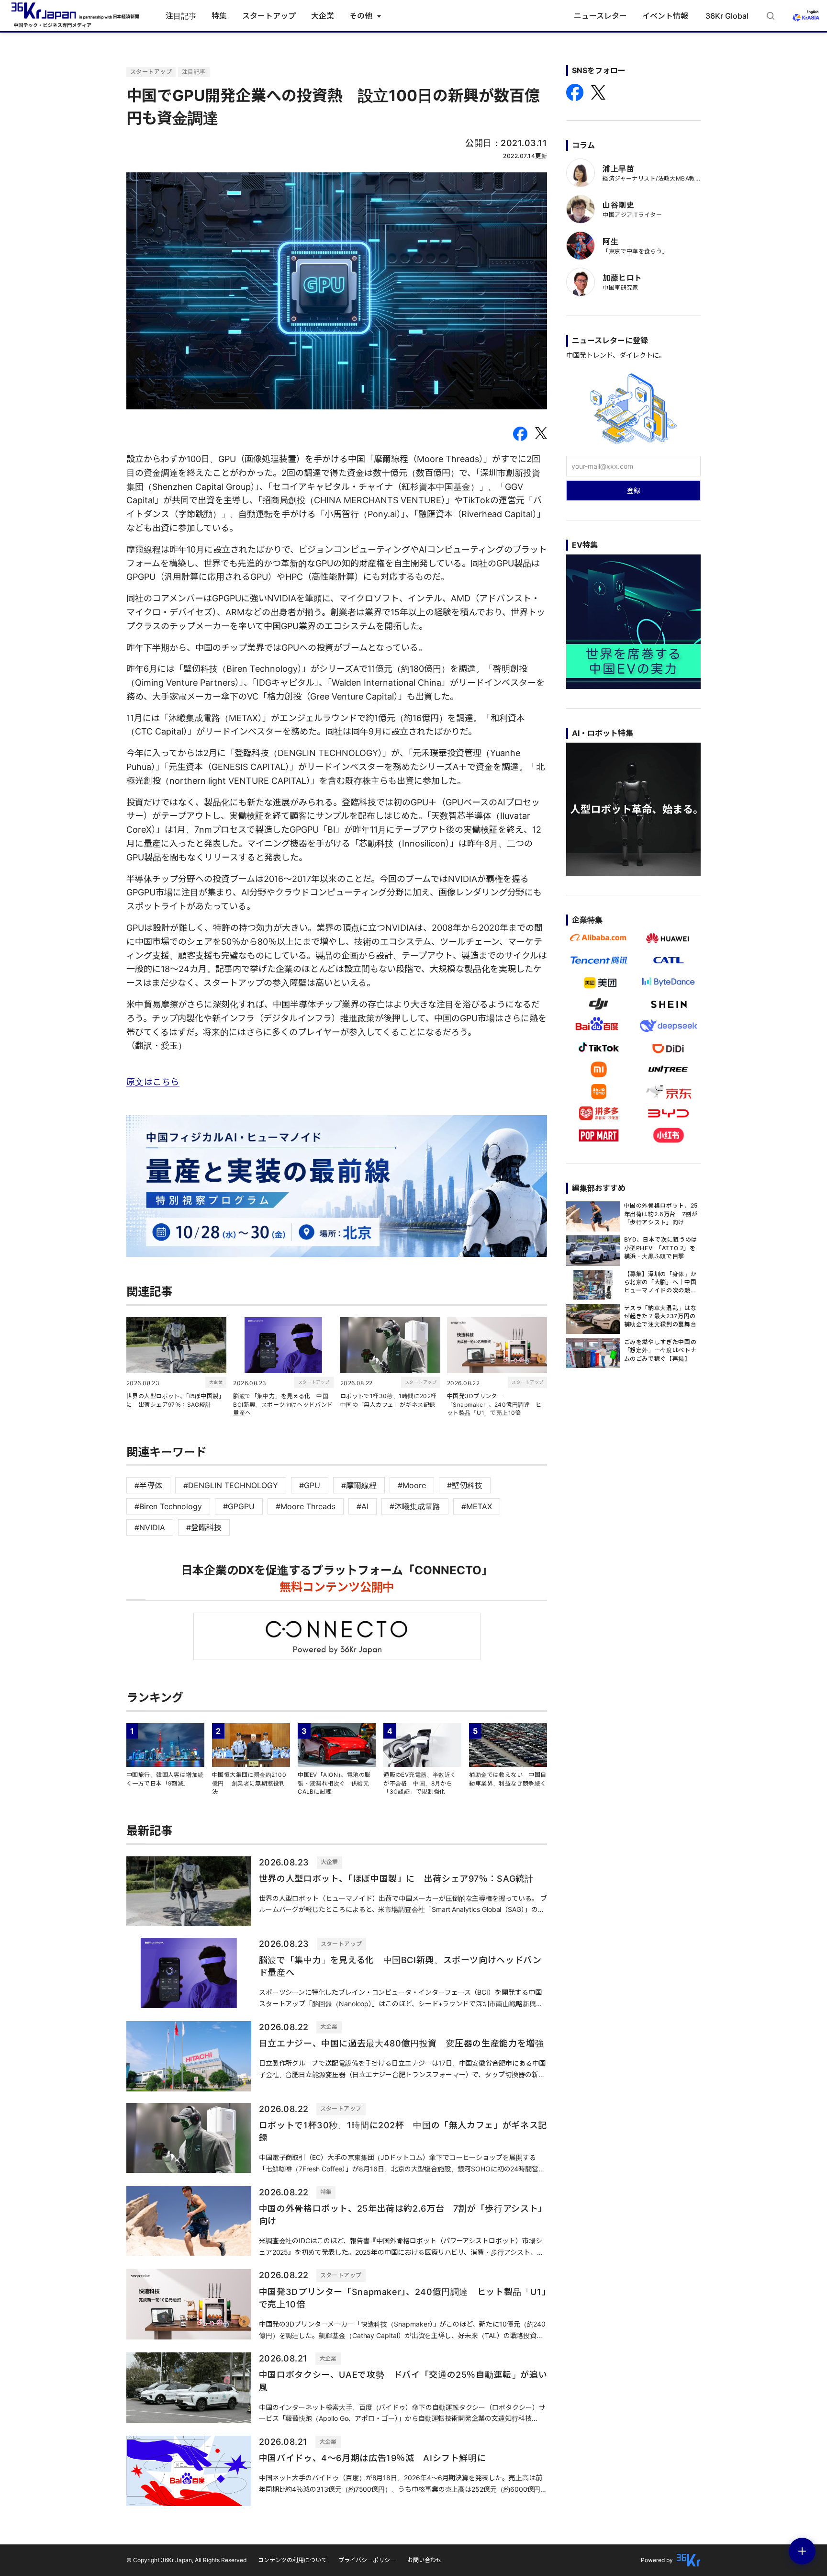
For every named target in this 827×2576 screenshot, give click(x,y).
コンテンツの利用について (292, 2560)
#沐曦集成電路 (415, 1506)
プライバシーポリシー (367, 2560)
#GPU (310, 1485)
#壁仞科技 (465, 1485)
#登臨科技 (204, 1527)
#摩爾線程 (359, 1485)
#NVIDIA (150, 1527)
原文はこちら (153, 1082)
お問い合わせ (425, 2560)
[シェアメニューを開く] (802, 2551)
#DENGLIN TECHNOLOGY (231, 1485)
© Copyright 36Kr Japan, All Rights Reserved (186, 2560)
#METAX (477, 1506)
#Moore (412, 1485)
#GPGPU (239, 1506)
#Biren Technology (168, 1506)
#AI (363, 1506)
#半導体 (148, 1485)
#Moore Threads (306, 1506)
